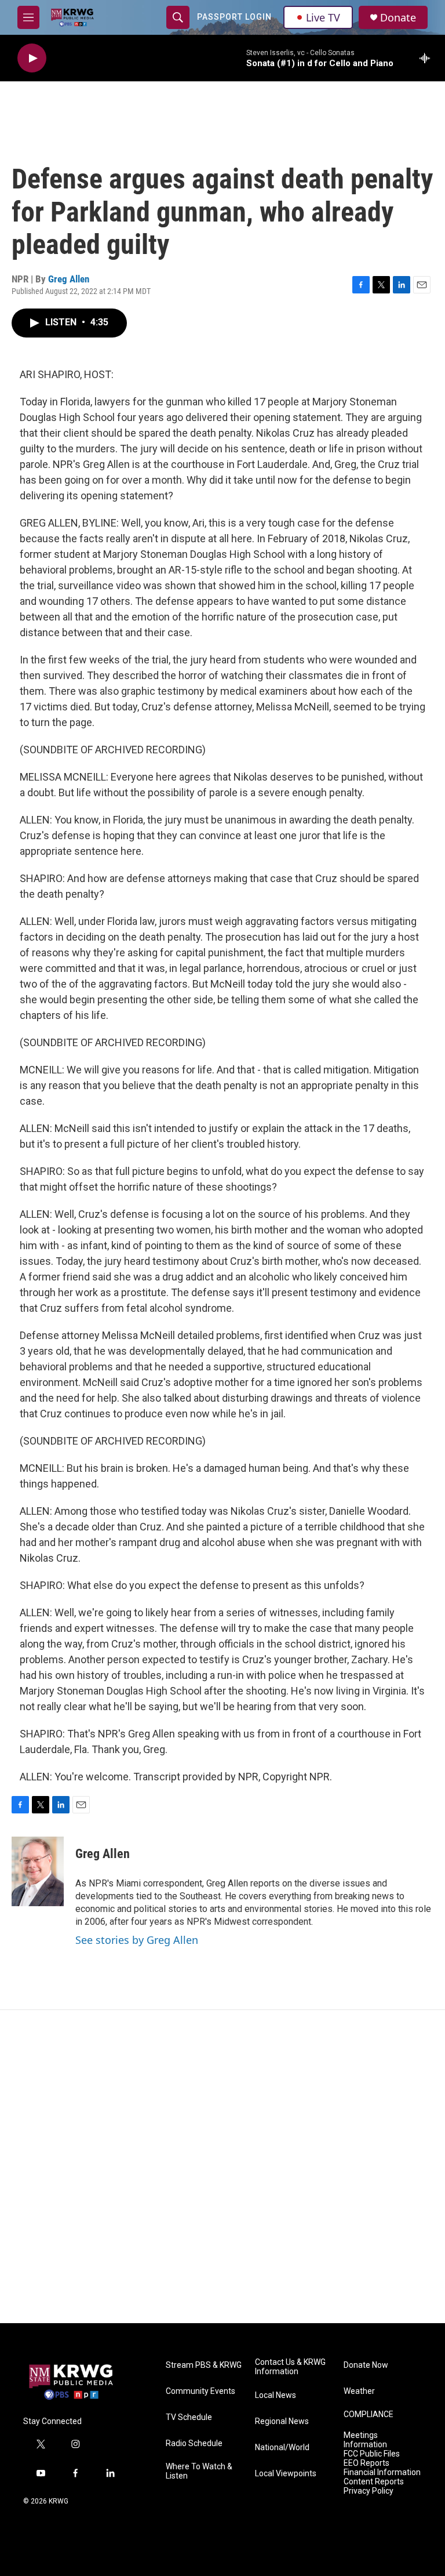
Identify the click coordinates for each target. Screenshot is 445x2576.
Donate (398, 18)
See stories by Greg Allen (137, 1940)
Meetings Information (365, 2440)
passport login (234, 17)
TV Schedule (189, 2417)
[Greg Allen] (38, 1871)
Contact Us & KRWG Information (290, 2367)
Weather (359, 2391)
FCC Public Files (372, 2454)
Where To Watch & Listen (199, 2471)
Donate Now (366, 2365)
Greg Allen (69, 279)
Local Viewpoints (286, 2474)
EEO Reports (366, 2463)
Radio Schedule (194, 2443)
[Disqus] (222, 2167)
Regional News (282, 2421)
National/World (282, 2448)
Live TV (323, 17)
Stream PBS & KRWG (204, 2365)
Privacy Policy (369, 2491)
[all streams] (428, 58)
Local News (276, 2395)
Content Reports (374, 2482)
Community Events (200, 2391)
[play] (32, 58)
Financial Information (382, 2472)
